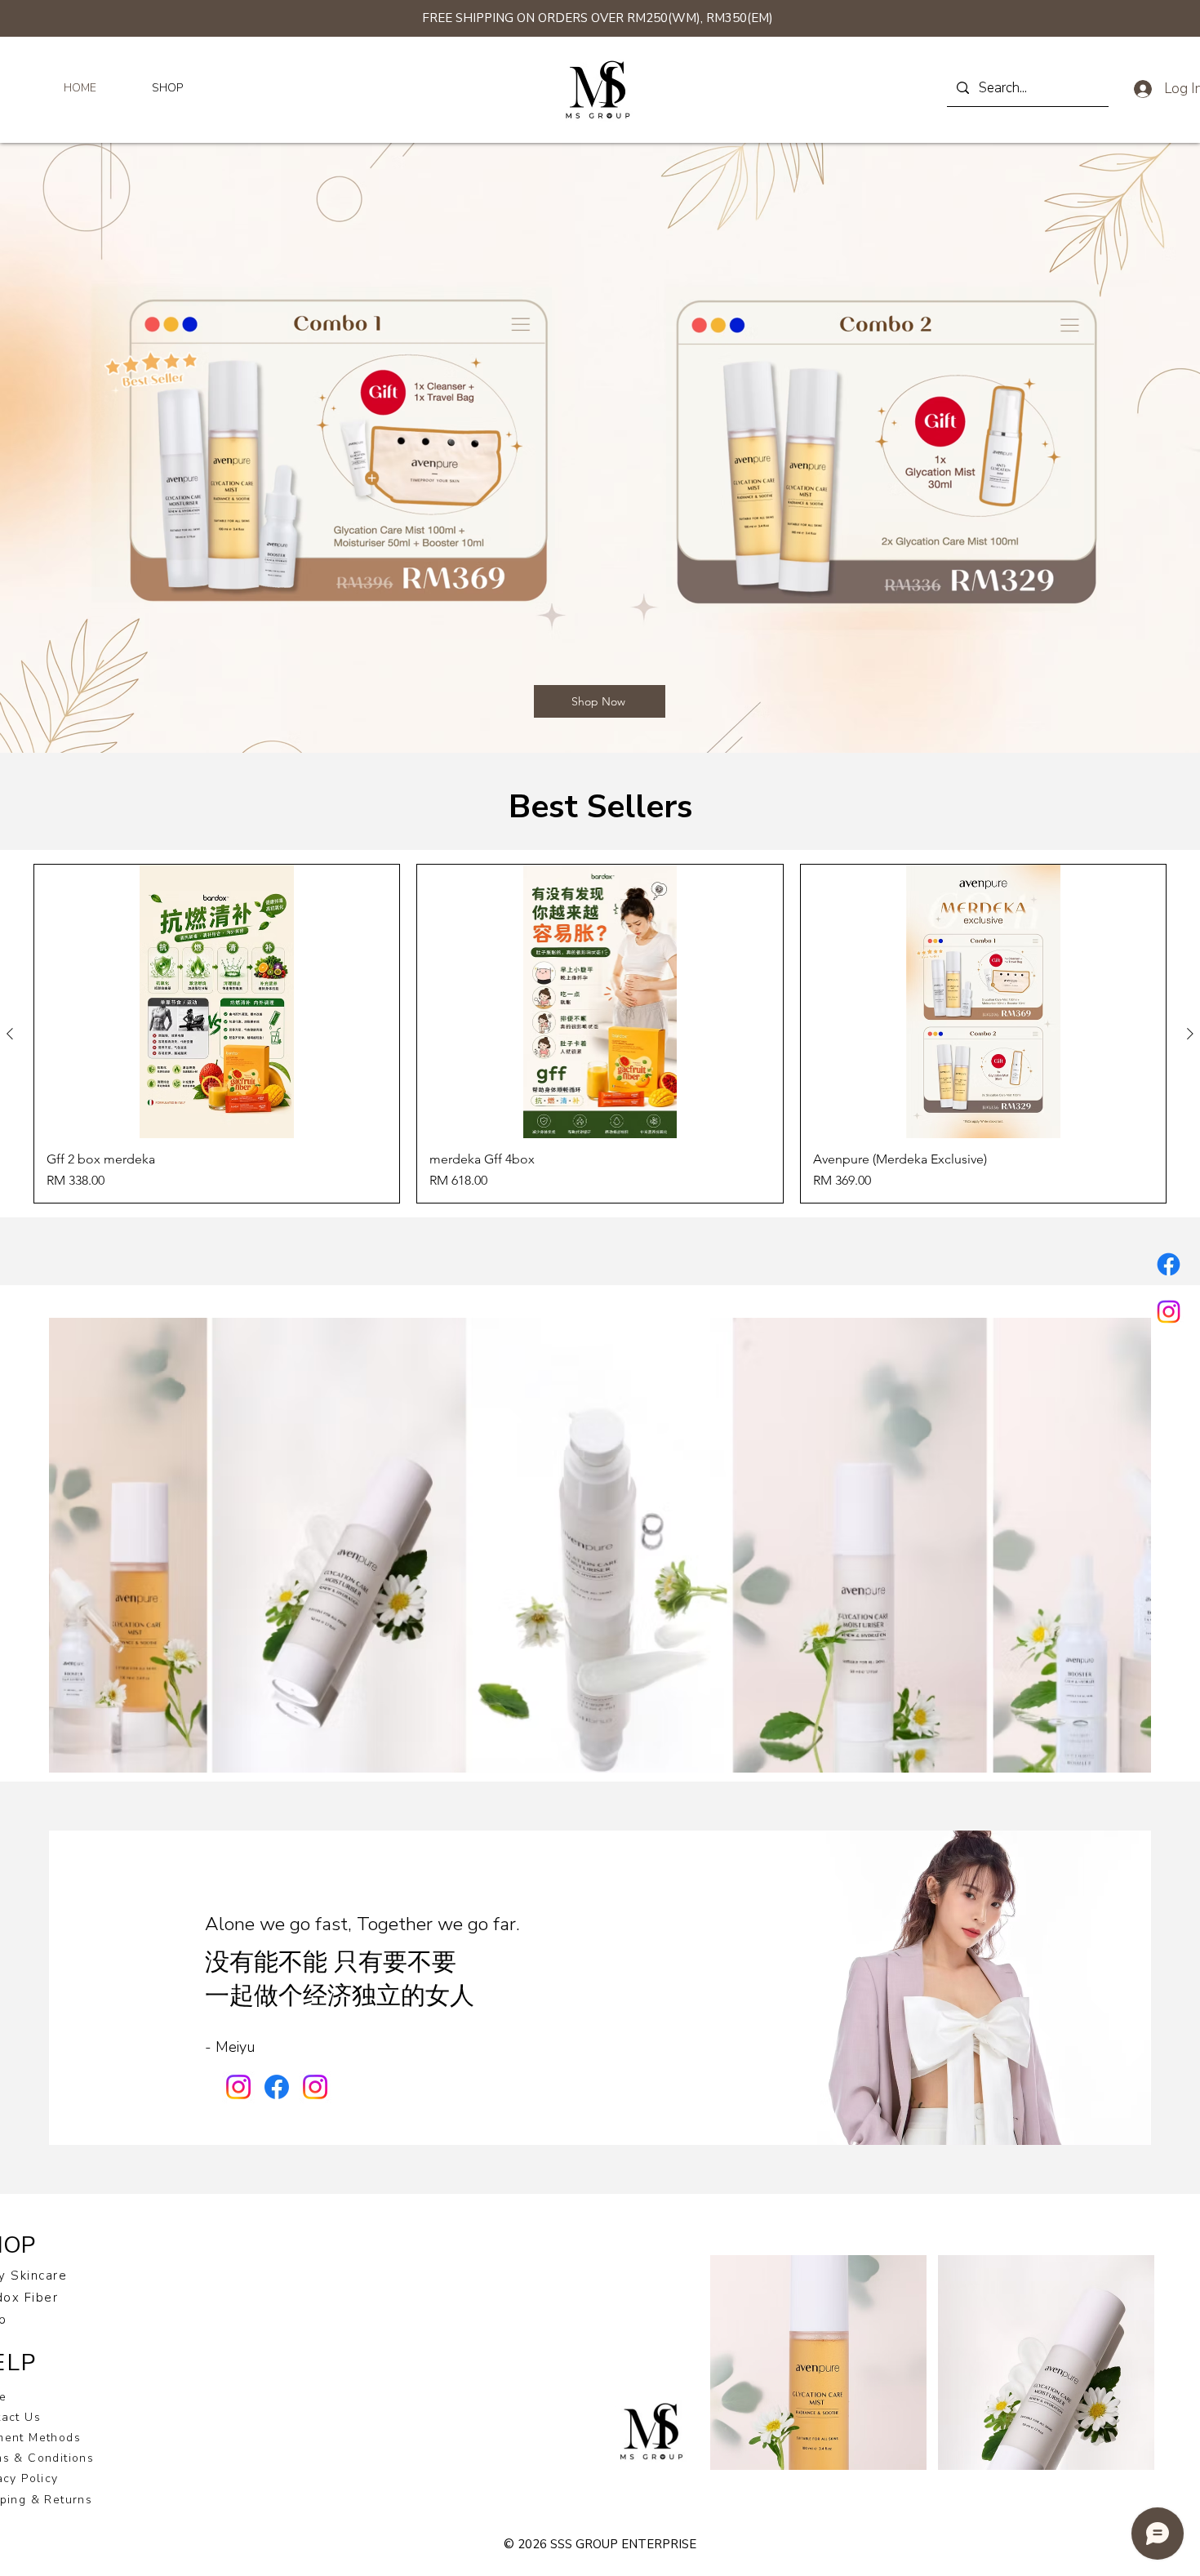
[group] (600, 1034)
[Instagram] (1169, 1312)
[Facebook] (1169, 1264)
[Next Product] (1190, 1034)
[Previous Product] (10, 1034)
